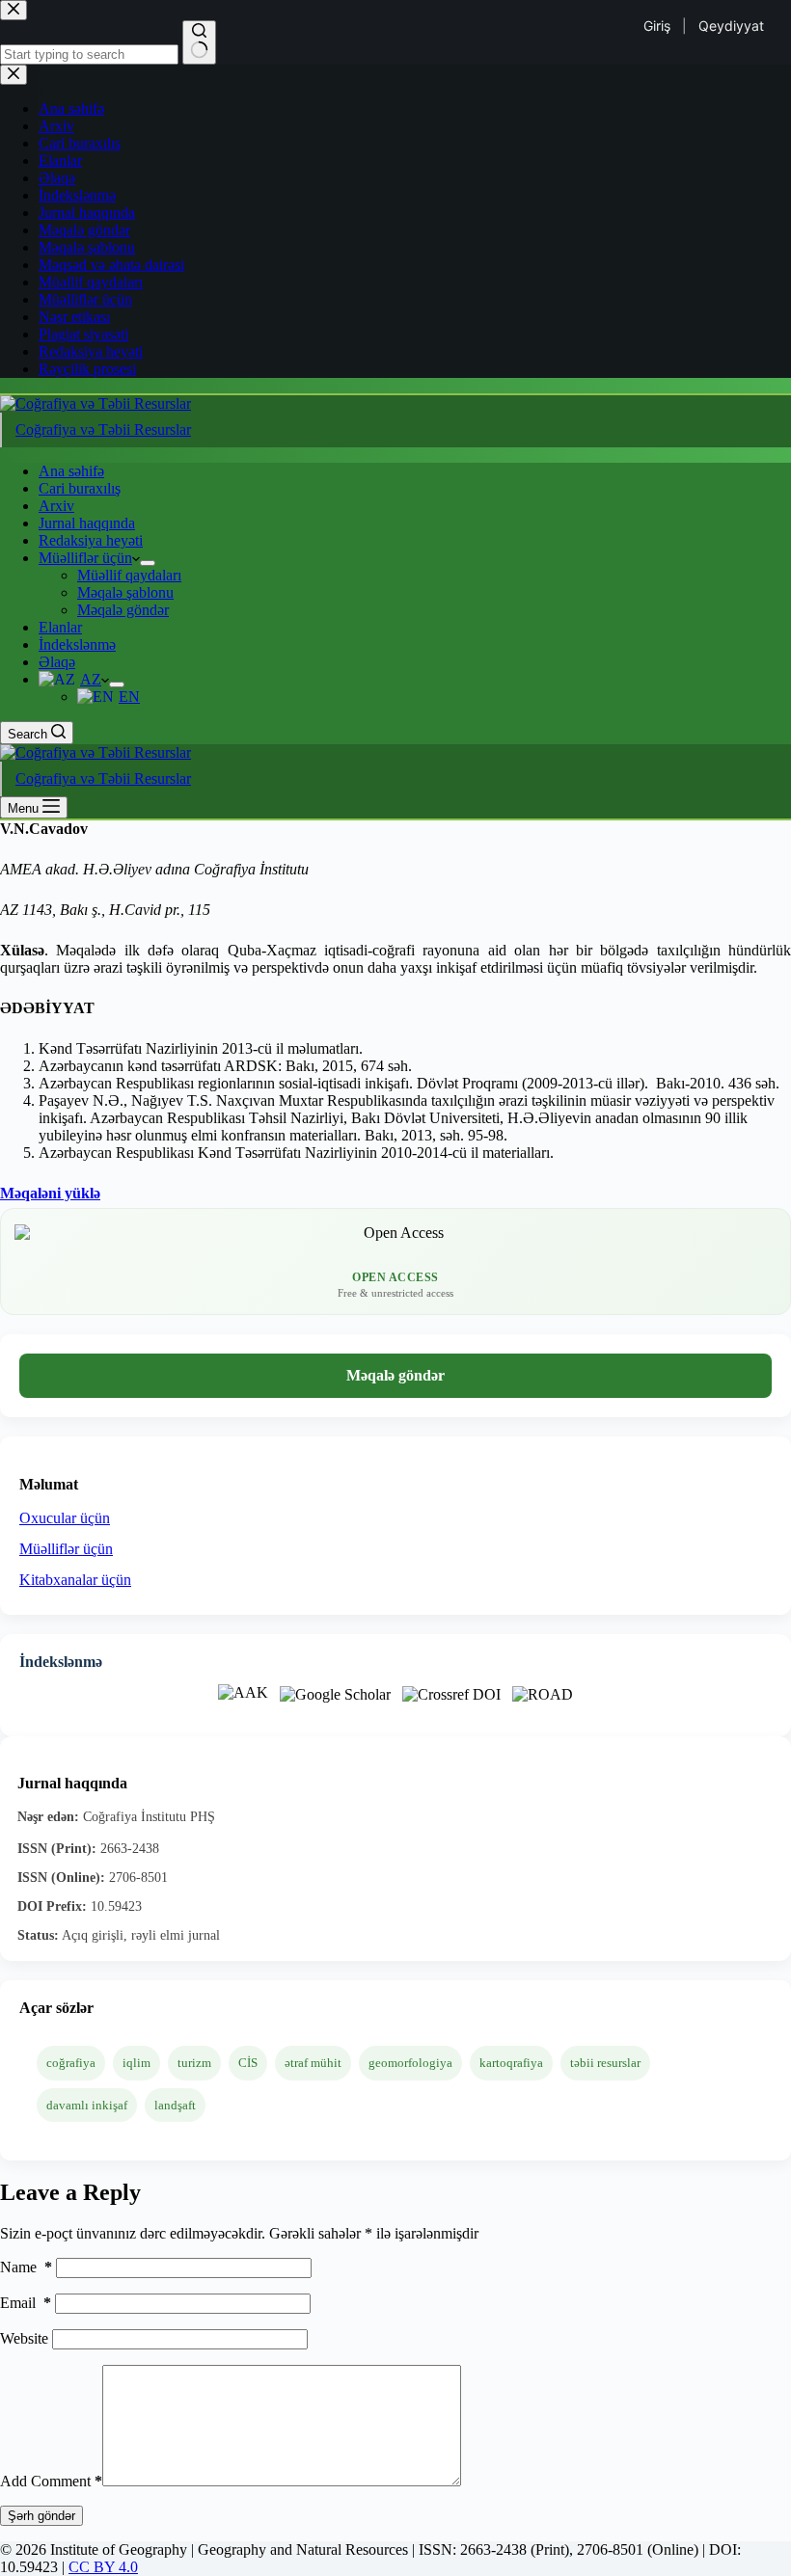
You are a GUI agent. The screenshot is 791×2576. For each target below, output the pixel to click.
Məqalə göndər (123, 610)
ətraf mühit (313, 2063)
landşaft (175, 2105)
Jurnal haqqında (87, 523)
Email (26, 2303)
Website (24, 2338)
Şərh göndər (41, 2516)
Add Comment (51, 2481)
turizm (194, 2063)
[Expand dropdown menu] (148, 563)
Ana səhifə (71, 471)
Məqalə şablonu (125, 592)
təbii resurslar (605, 2063)
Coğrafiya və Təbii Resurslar (103, 429)
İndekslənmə (77, 644)
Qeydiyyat (731, 26)
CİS (248, 2063)
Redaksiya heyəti (91, 540)
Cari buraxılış (80, 488)
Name (26, 2267)
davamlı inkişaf (87, 2105)
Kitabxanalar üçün (75, 1580)
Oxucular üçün (65, 1518)
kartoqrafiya (511, 2063)
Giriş (657, 26)
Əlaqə (57, 662)
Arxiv (56, 506)
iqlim (136, 2063)
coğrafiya (71, 2063)
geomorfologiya (410, 2063)
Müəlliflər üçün (85, 558)
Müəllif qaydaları (129, 575)
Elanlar (60, 627)
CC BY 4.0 (103, 2567)
